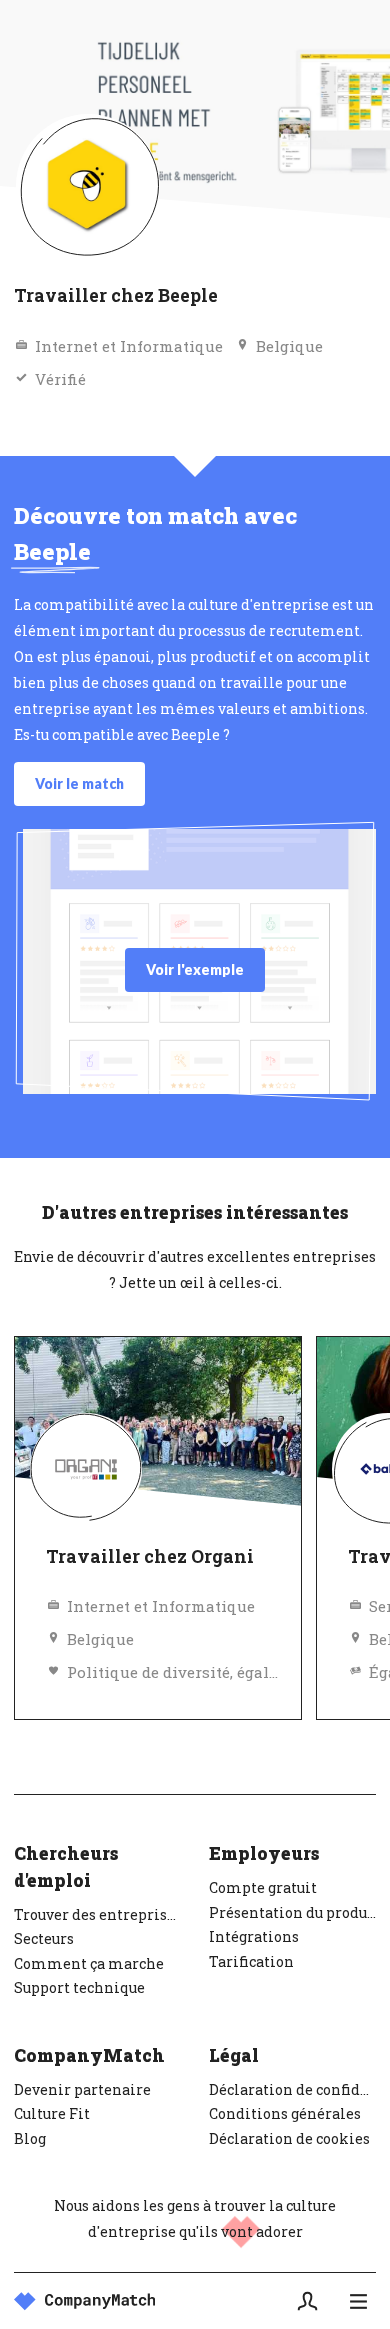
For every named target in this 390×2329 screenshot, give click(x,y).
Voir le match (79, 783)
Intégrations (254, 1936)
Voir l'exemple (195, 969)
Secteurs (44, 1938)
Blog (30, 2138)
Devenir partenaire (82, 2089)
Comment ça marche (89, 1963)
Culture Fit (52, 2113)
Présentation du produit (292, 1912)
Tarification (251, 1961)
